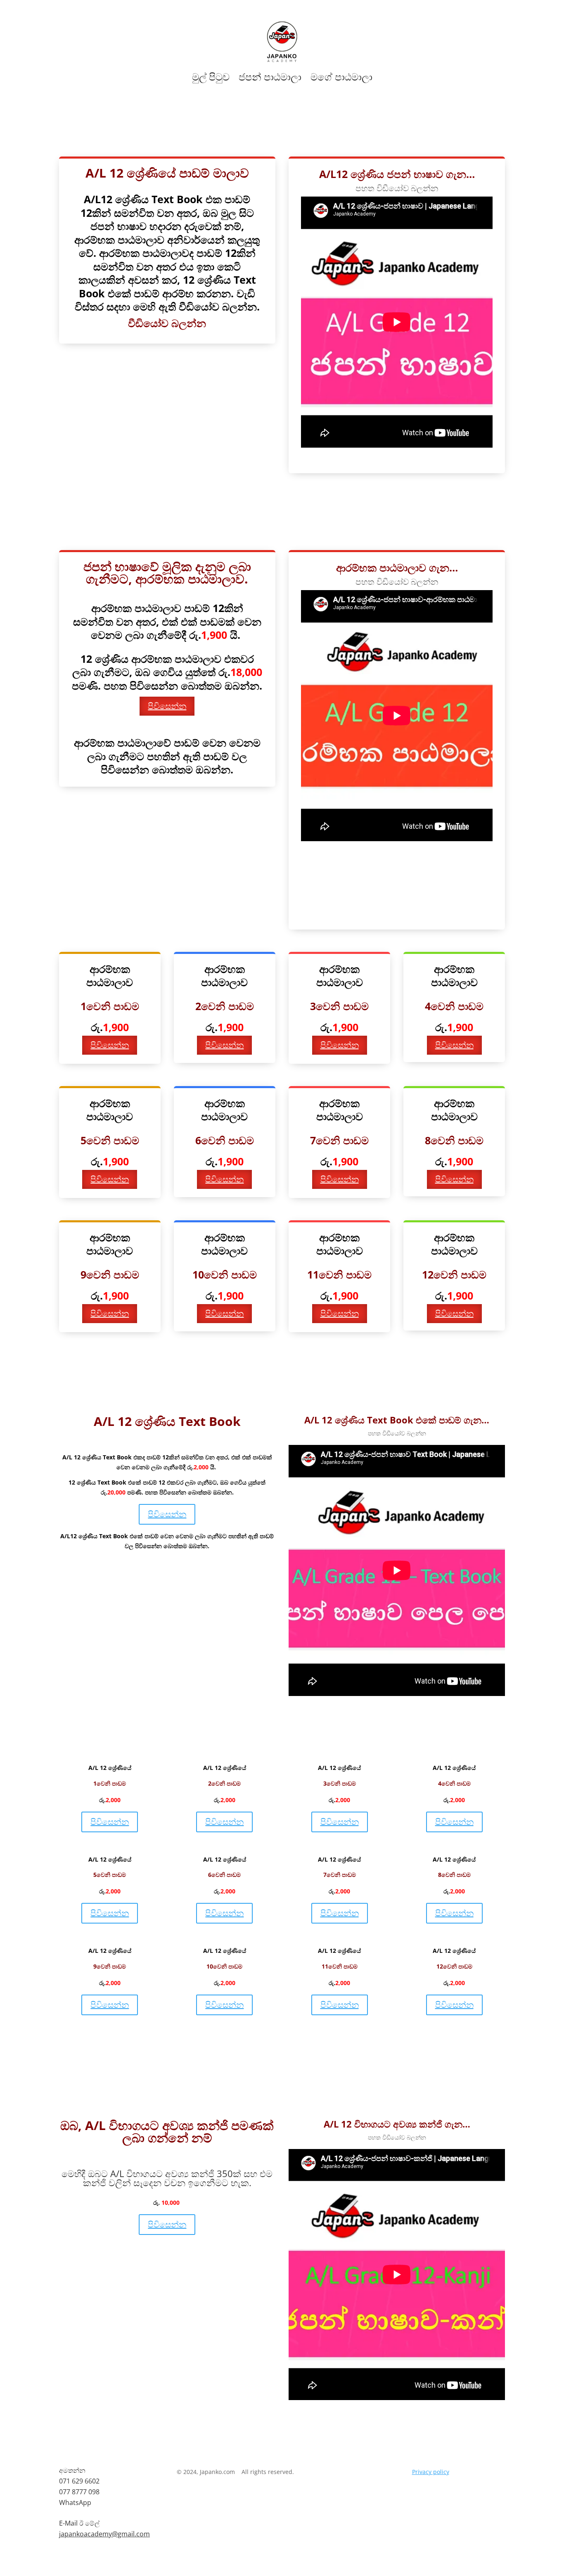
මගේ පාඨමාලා (341, 77)
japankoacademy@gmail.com (104, 2534)
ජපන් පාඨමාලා (270, 77)
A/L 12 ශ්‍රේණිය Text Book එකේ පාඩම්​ (120, 1386)
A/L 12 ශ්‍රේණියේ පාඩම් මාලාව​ (282, 133)
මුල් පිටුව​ (211, 77)
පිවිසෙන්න (167, 706)
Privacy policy (431, 2472)
